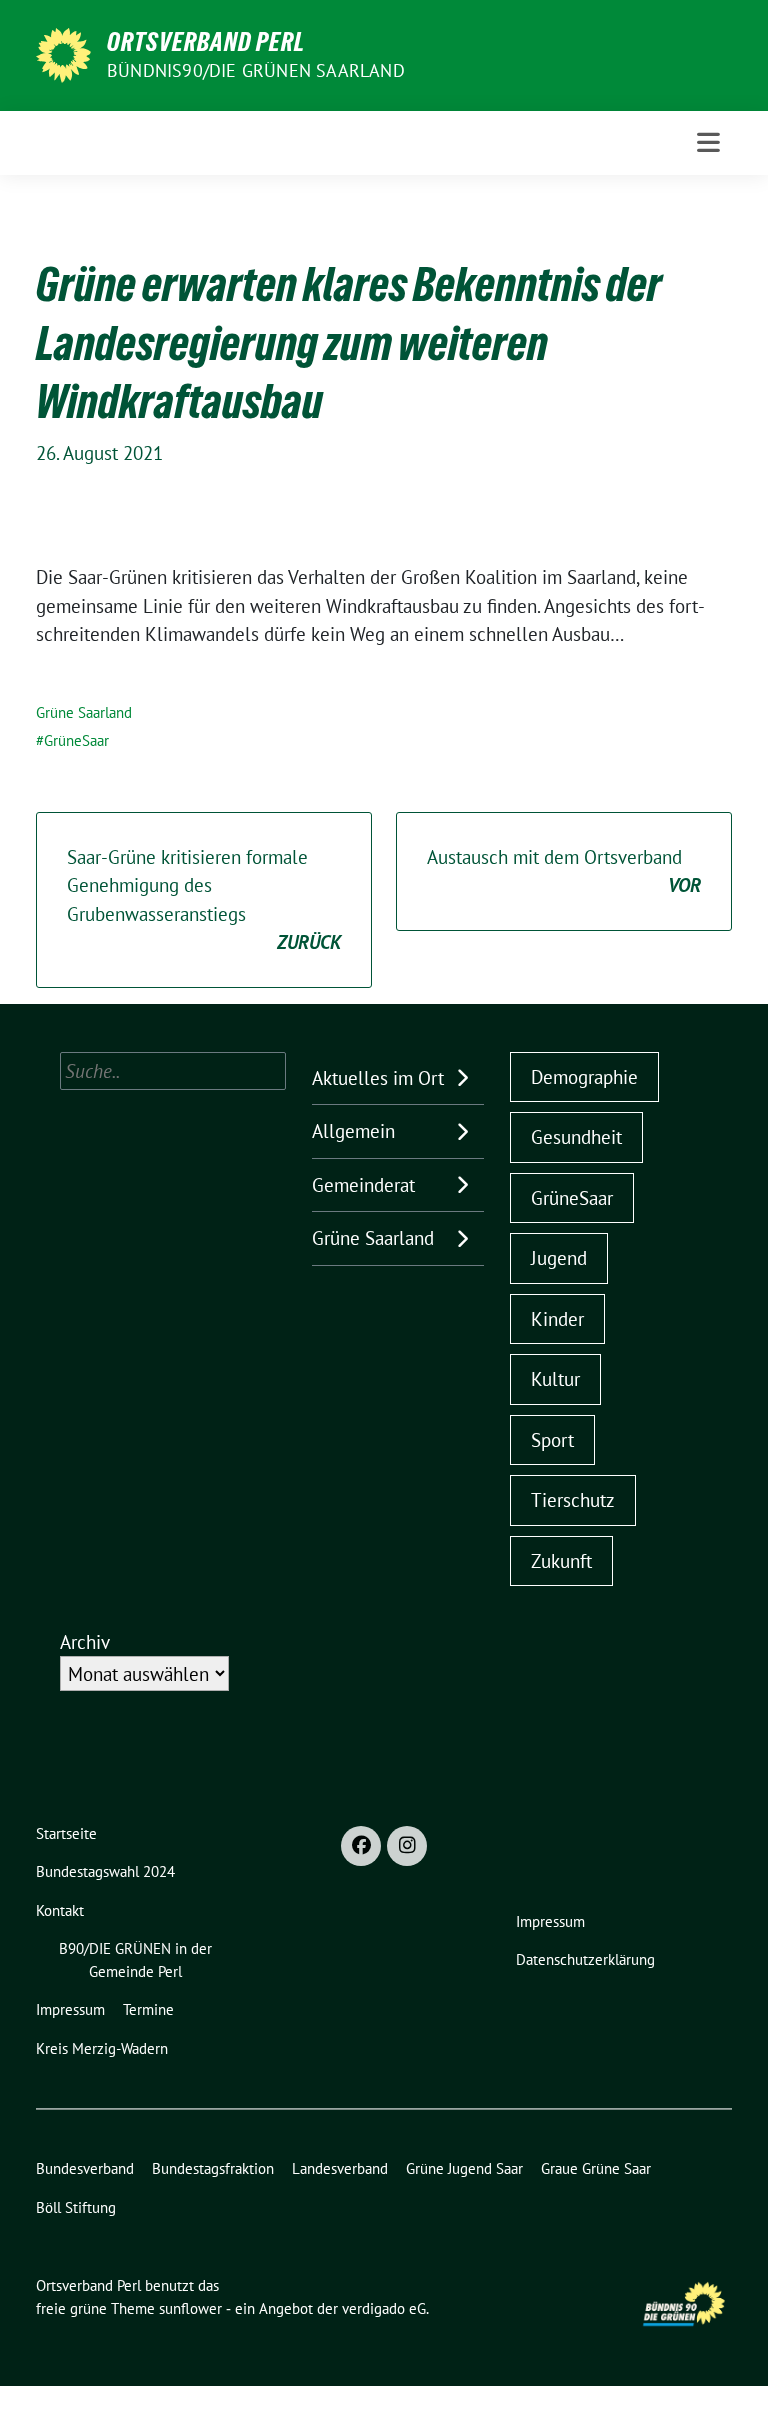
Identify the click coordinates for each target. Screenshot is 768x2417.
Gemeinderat (363, 1185)
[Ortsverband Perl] (63, 53)
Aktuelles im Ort (378, 1078)
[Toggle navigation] (708, 142)
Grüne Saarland (84, 712)
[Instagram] (407, 1846)
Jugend (559, 1258)
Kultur (555, 1379)
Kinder (557, 1319)
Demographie (584, 1077)
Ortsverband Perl (206, 42)
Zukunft (561, 1561)
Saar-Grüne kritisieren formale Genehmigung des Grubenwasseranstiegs (204, 900)
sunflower (190, 2308)
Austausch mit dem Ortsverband (564, 871)
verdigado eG (384, 2308)
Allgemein (353, 1131)
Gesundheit (576, 1137)
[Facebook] (361, 1846)
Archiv (85, 1642)
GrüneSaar (76, 740)
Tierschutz (573, 1500)
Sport (552, 1440)
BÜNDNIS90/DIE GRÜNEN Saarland (256, 70)
